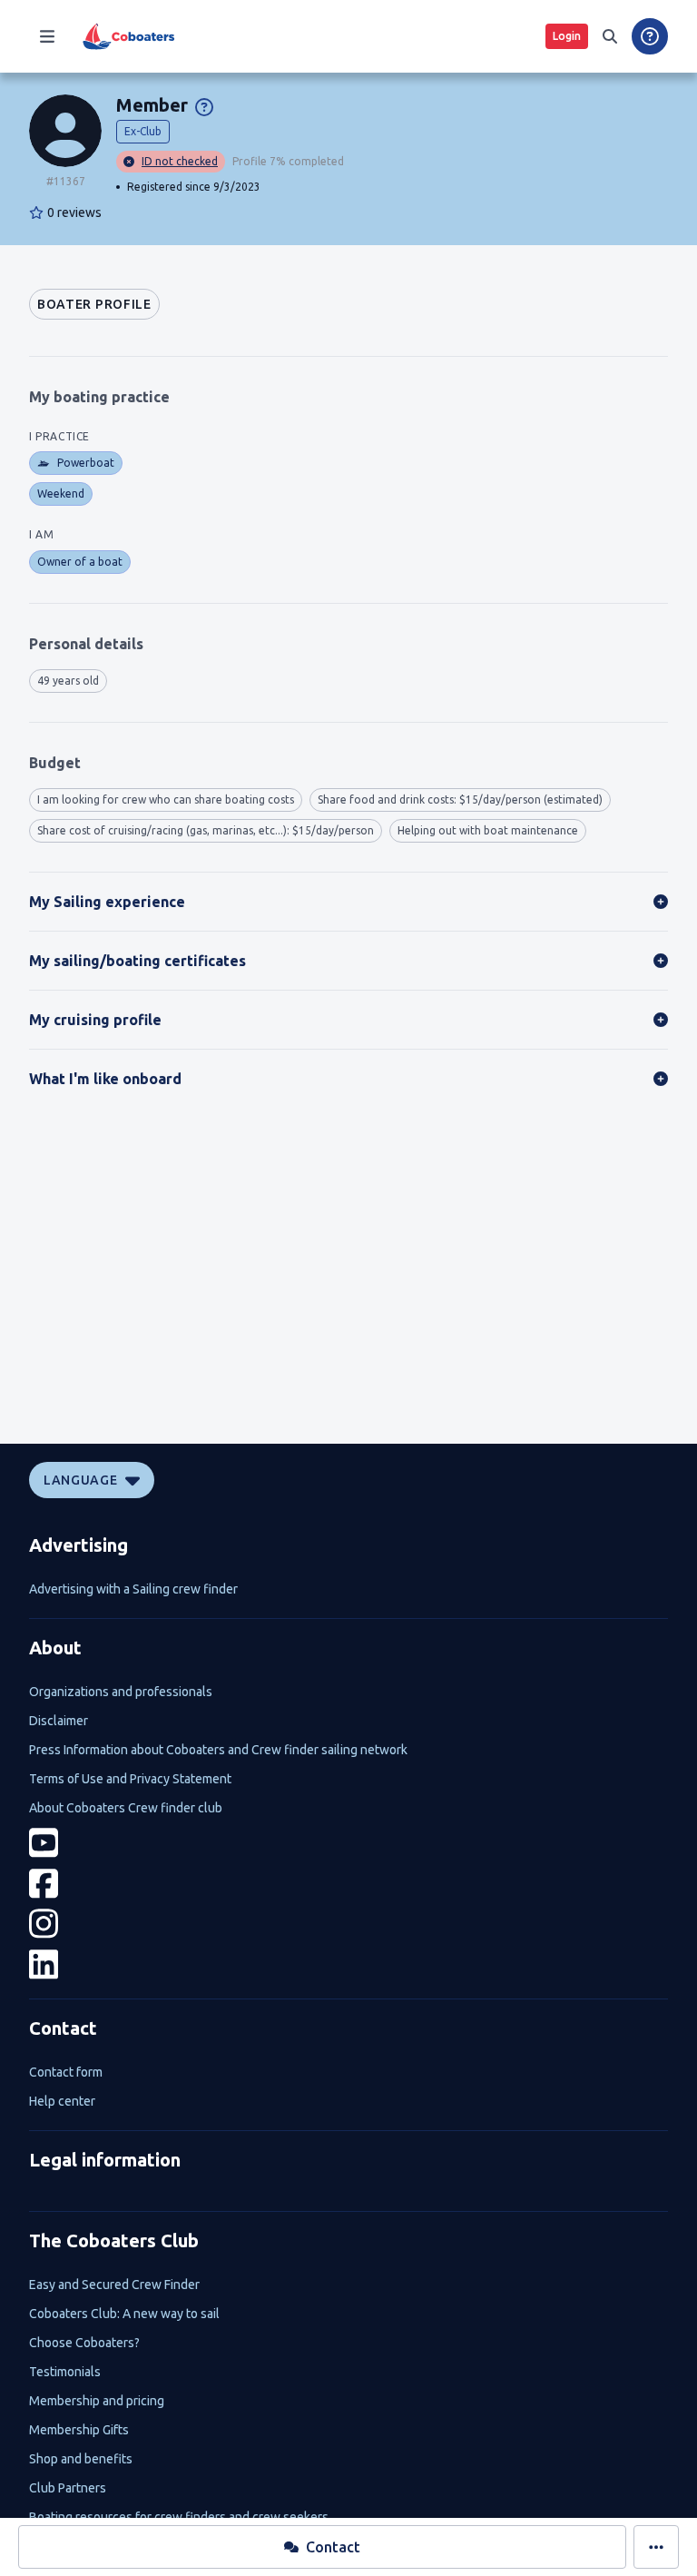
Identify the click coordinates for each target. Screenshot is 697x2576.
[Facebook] (348, 1884)
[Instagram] (348, 1924)
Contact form (66, 2072)
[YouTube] (348, 1843)
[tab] (94, 304)
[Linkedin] (348, 1964)
